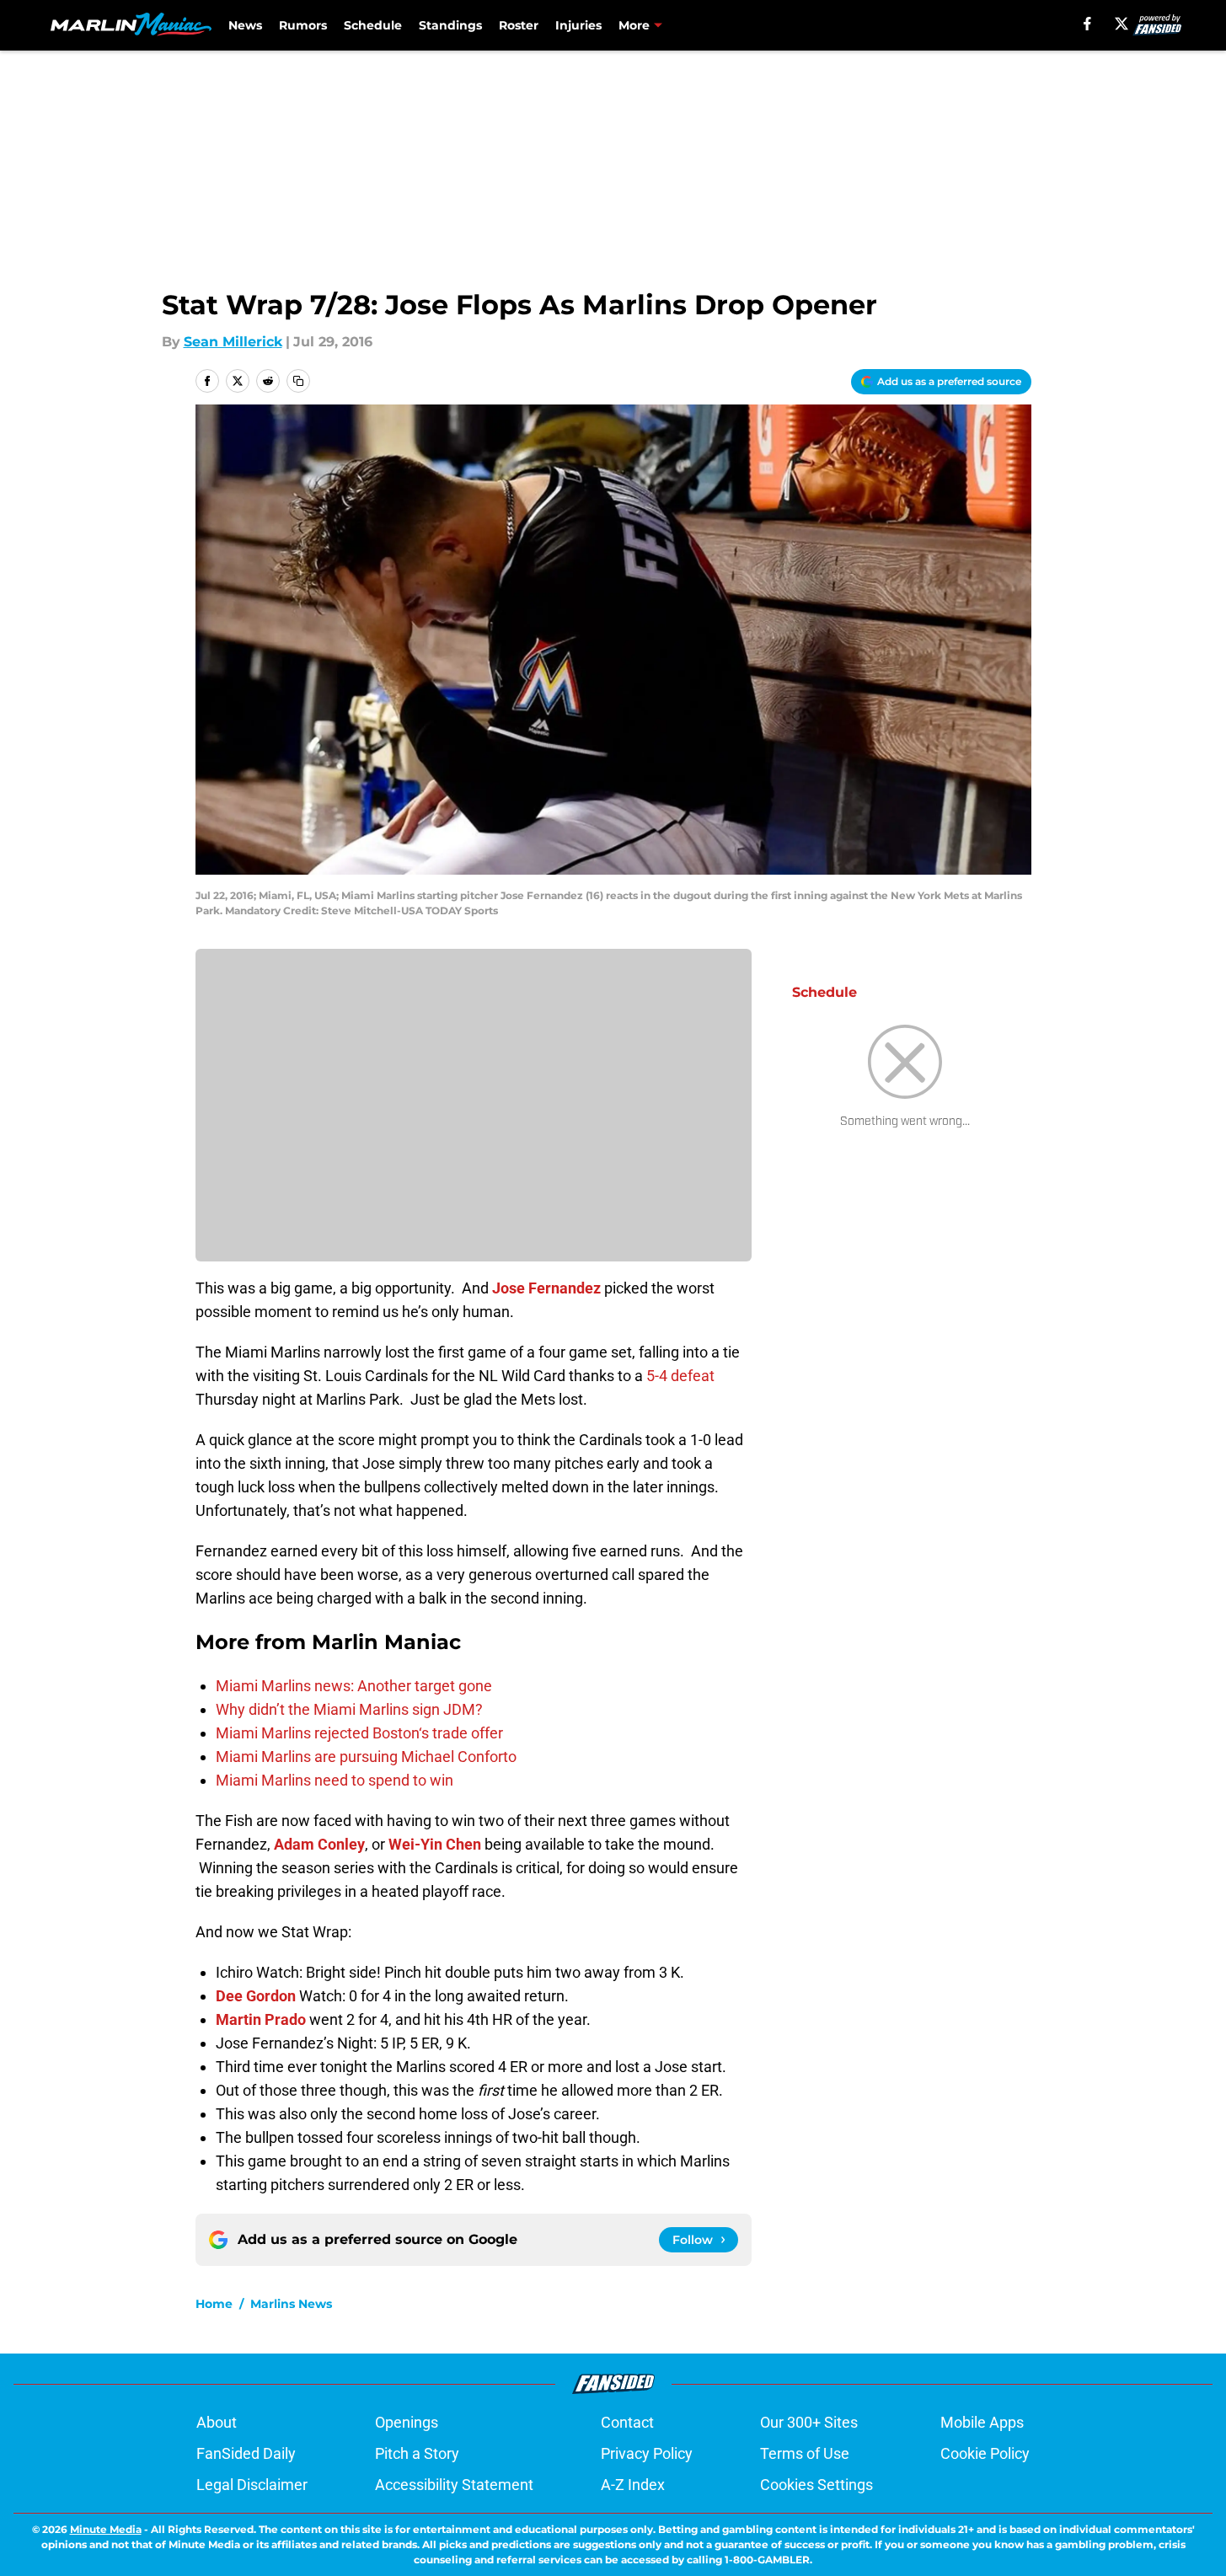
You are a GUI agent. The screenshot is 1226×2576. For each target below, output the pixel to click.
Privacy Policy (647, 2453)
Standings (450, 25)
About (217, 2422)
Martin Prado (261, 2019)
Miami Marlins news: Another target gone (354, 1686)
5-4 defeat (679, 1376)
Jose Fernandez (546, 1288)
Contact (627, 2422)
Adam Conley (319, 1844)
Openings (407, 2422)
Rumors (303, 25)
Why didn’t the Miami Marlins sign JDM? (349, 1709)
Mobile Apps (982, 2422)
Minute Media (106, 2529)
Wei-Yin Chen (435, 1844)
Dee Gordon (256, 1996)
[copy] (298, 381)
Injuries (578, 25)
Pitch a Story (417, 2453)
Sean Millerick (233, 342)
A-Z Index (633, 2485)
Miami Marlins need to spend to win (335, 1780)
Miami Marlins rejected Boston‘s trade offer (359, 1733)
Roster (519, 25)
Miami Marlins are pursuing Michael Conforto (366, 1757)
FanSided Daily (246, 2453)
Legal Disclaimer (252, 2485)
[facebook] (1087, 24)
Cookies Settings (816, 2485)
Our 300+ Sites (809, 2422)
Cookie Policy (985, 2453)
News (245, 25)
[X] (1122, 24)
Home (214, 2304)
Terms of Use (805, 2453)
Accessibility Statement (454, 2485)
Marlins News (291, 2304)
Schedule (373, 25)
